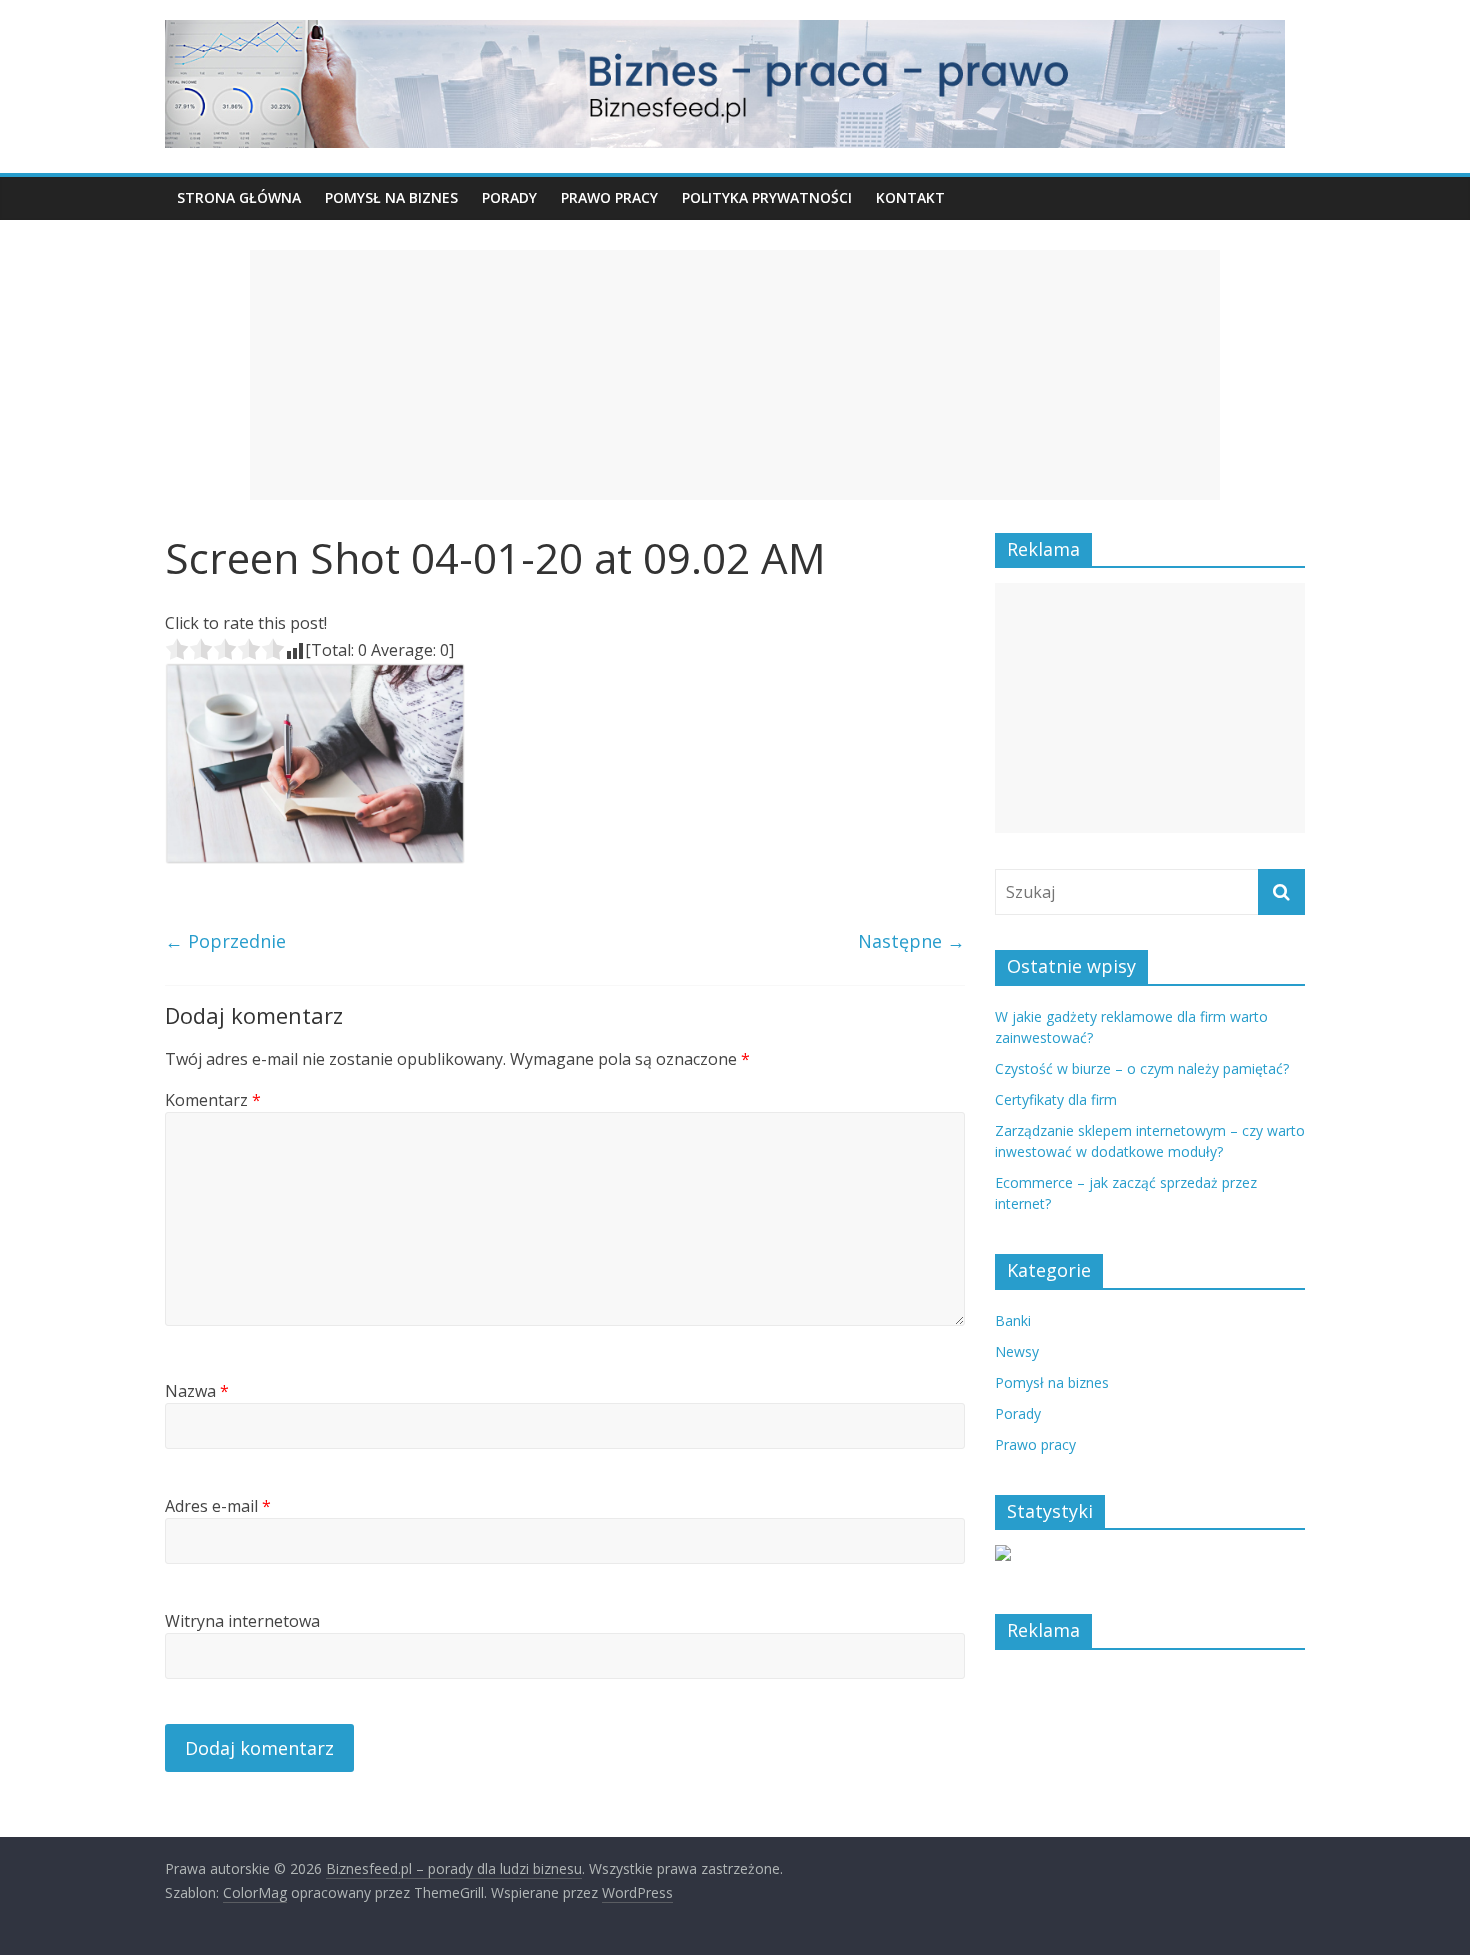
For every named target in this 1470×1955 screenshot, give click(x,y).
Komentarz (213, 1100)
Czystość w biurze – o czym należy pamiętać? (1142, 1068)
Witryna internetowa (242, 1621)
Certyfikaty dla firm (1056, 1099)
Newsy (1017, 1351)
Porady (509, 197)
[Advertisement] (735, 375)
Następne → (911, 941)
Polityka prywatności (767, 197)
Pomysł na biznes (391, 197)
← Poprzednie (225, 941)
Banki (1013, 1320)
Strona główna (239, 197)
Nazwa (197, 1391)
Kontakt (910, 197)
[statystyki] (1003, 1555)
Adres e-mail (218, 1506)
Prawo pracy (609, 197)
